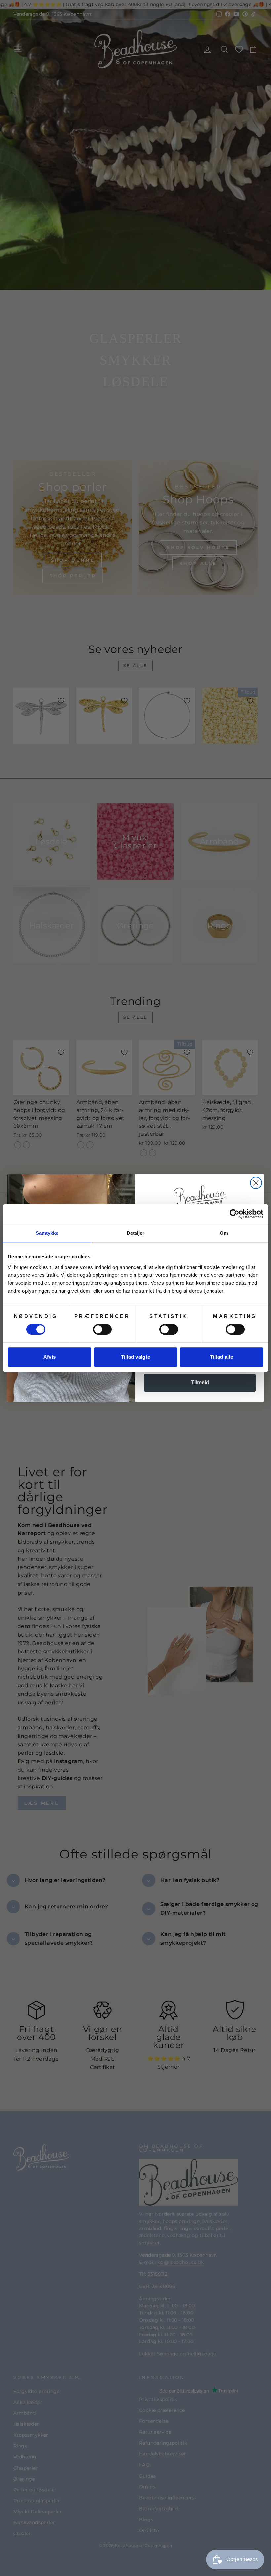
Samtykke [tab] (47, 1233)
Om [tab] (224, 1233)
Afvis (50, 1357)
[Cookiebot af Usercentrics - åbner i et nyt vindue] (234, 1214)
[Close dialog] (256, 1183)
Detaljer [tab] (136, 1233)
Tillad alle (221, 1357)
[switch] (102, 1329)
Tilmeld (200, 1383)
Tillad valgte (136, 1357)
